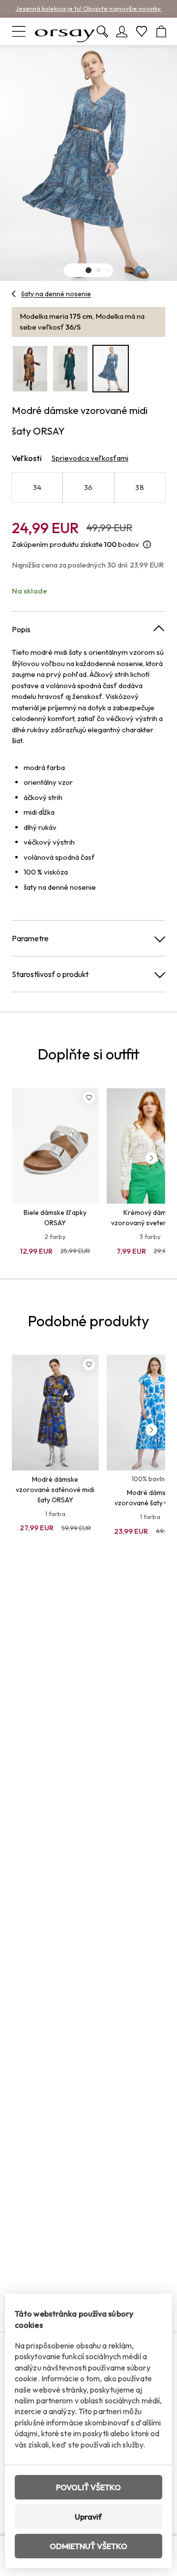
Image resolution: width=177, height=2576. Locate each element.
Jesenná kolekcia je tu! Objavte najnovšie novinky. (89, 8)
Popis (21, 629)
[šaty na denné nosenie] (14, 294)
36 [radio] (88, 487)
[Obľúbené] (142, 31)
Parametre (30, 938)
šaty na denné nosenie (56, 294)
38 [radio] (140, 487)
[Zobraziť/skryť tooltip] (147, 545)
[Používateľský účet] (122, 31)
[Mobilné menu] (19, 31)
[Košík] (161, 31)
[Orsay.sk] (65, 31)
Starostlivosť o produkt (50, 974)
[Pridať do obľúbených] (89, 1098)
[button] (88, 270)
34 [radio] (37, 487)
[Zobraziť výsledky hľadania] (102, 31)
